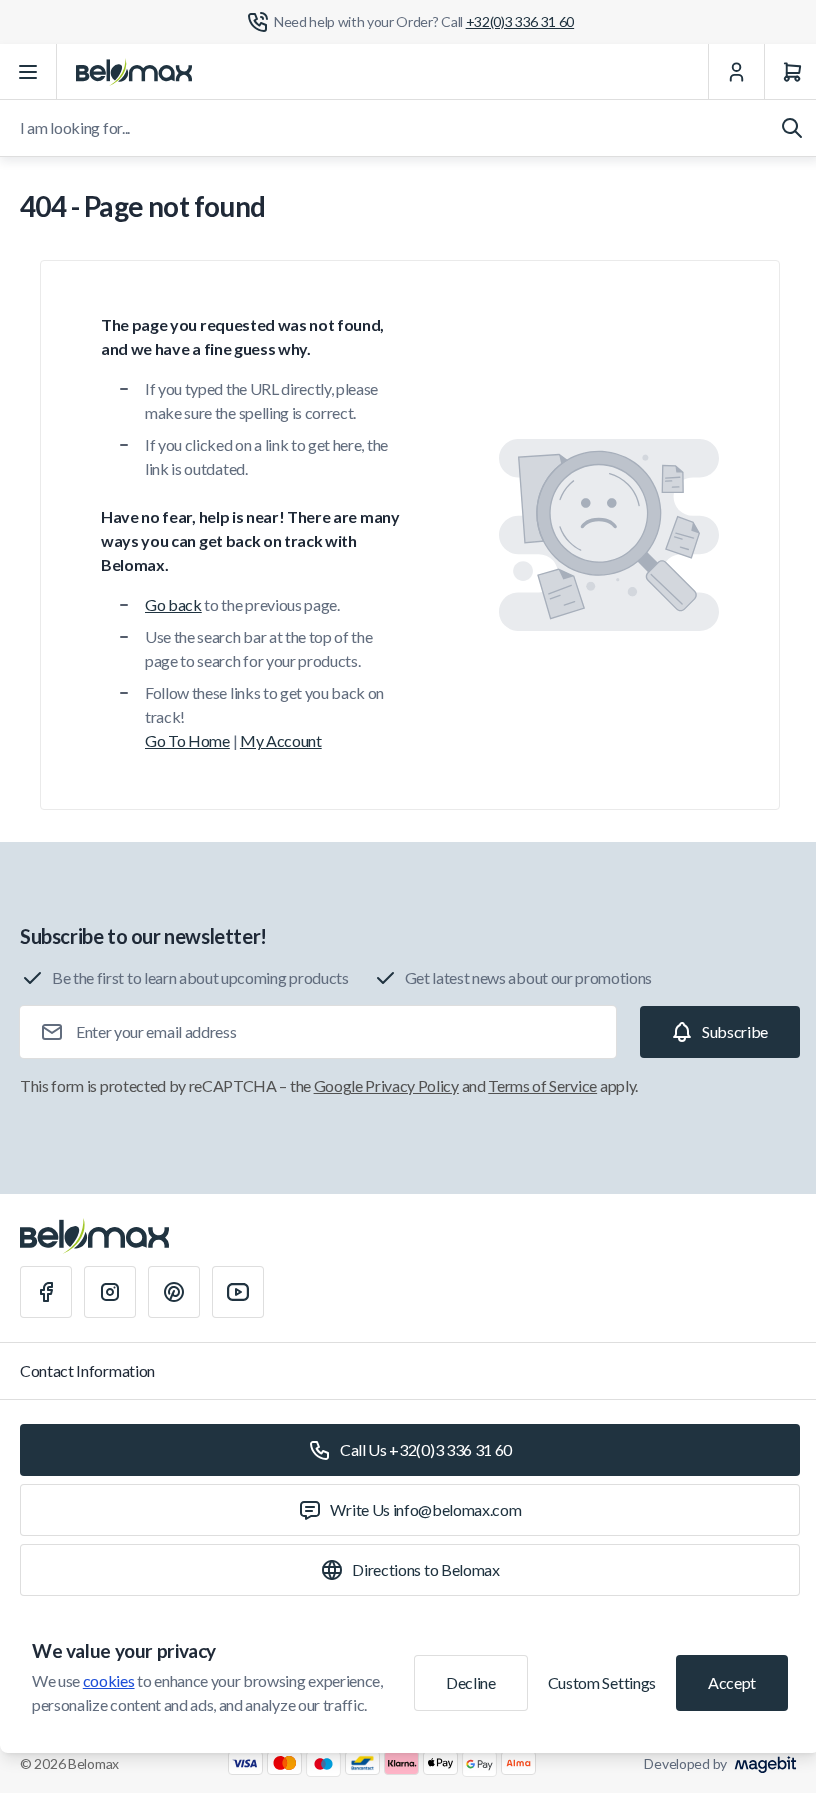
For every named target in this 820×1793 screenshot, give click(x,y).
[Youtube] (238, 1292)
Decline (471, 1682)
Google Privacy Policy (386, 1085)
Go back (173, 604)
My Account (281, 740)
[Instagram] (110, 1292)
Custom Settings (602, 1682)
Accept (732, 1682)
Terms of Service (542, 1085)
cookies (109, 1680)
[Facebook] (46, 1292)
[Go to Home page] (134, 72)
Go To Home (187, 740)
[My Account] (736, 72)
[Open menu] (28, 72)
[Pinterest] (174, 1292)
